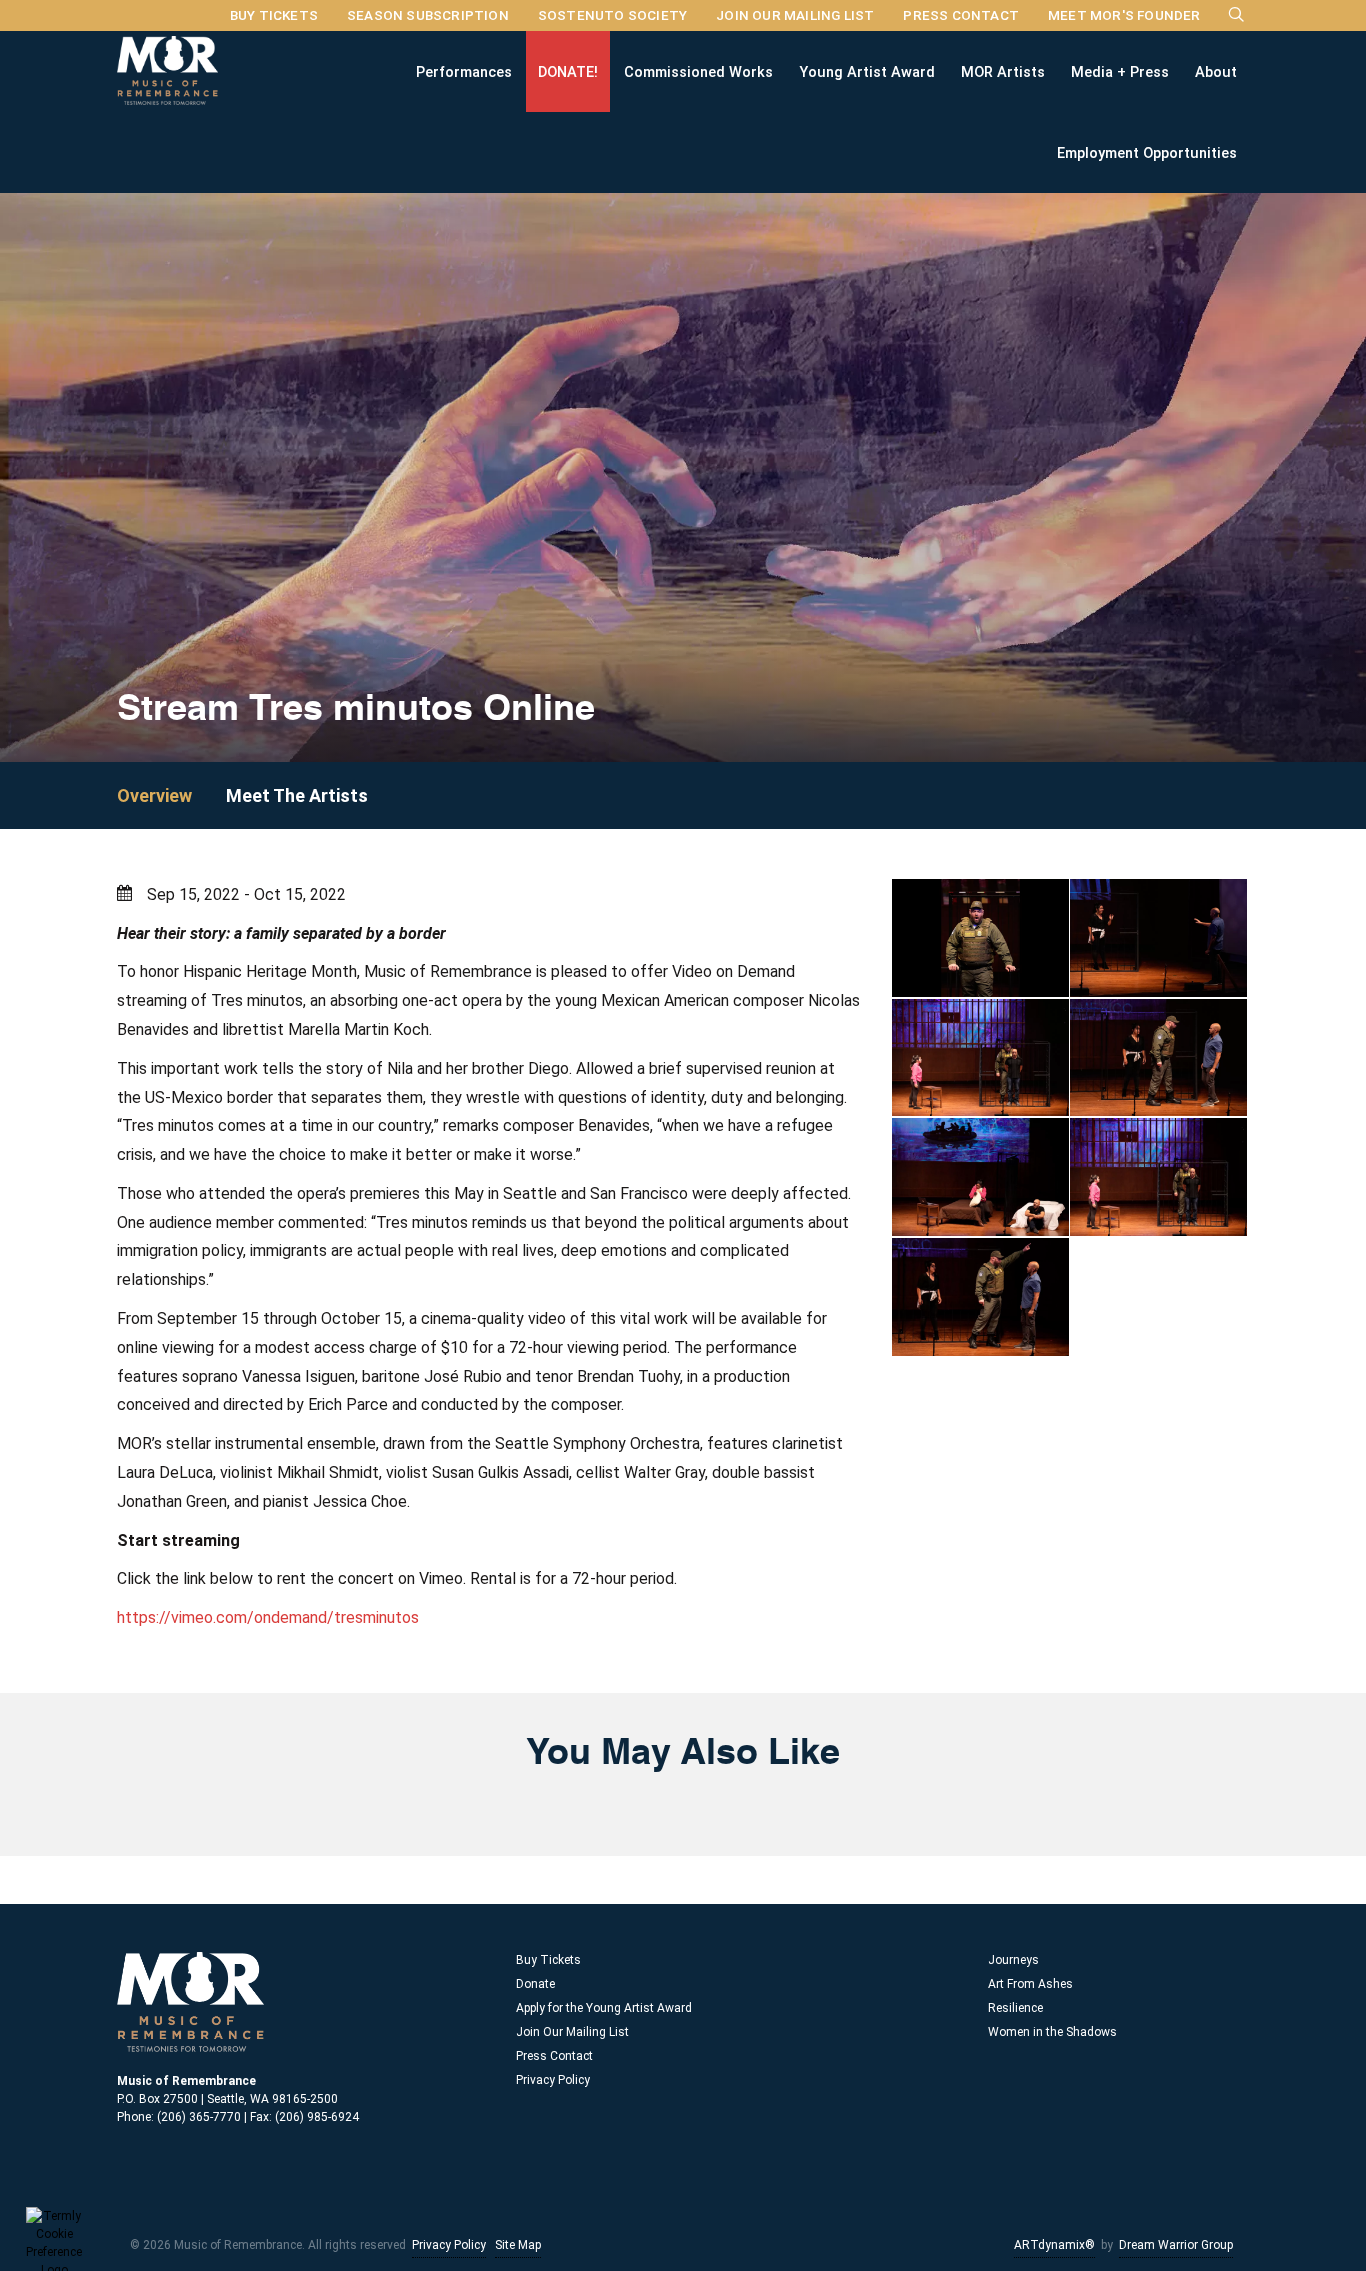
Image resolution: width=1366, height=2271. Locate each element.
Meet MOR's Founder (1124, 15)
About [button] (1216, 71)
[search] (1237, 14)
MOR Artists (1003, 71)
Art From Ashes (1030, 1984)
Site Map (518, 2245)
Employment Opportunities (1147, 152)
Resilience (1015, 2008)
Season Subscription (428, 15)
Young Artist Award (867, 71)
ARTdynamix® (1054, 2245)
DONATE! (568, 71)
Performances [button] (464, 71)
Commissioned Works (698, 71)
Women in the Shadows (1052, 2032)
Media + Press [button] (1120, 71)
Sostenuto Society (612, 15)
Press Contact (961, 15)
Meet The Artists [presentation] (297, 795)
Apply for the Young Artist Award (604, 2008)
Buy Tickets (274, 15)
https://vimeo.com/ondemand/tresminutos (268, 1617)
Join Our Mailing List (795, 15)
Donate (535, 1984)
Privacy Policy (553, 2080)
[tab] (169, 795)
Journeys (1013, 1960)
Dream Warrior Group (1176, 2245)
